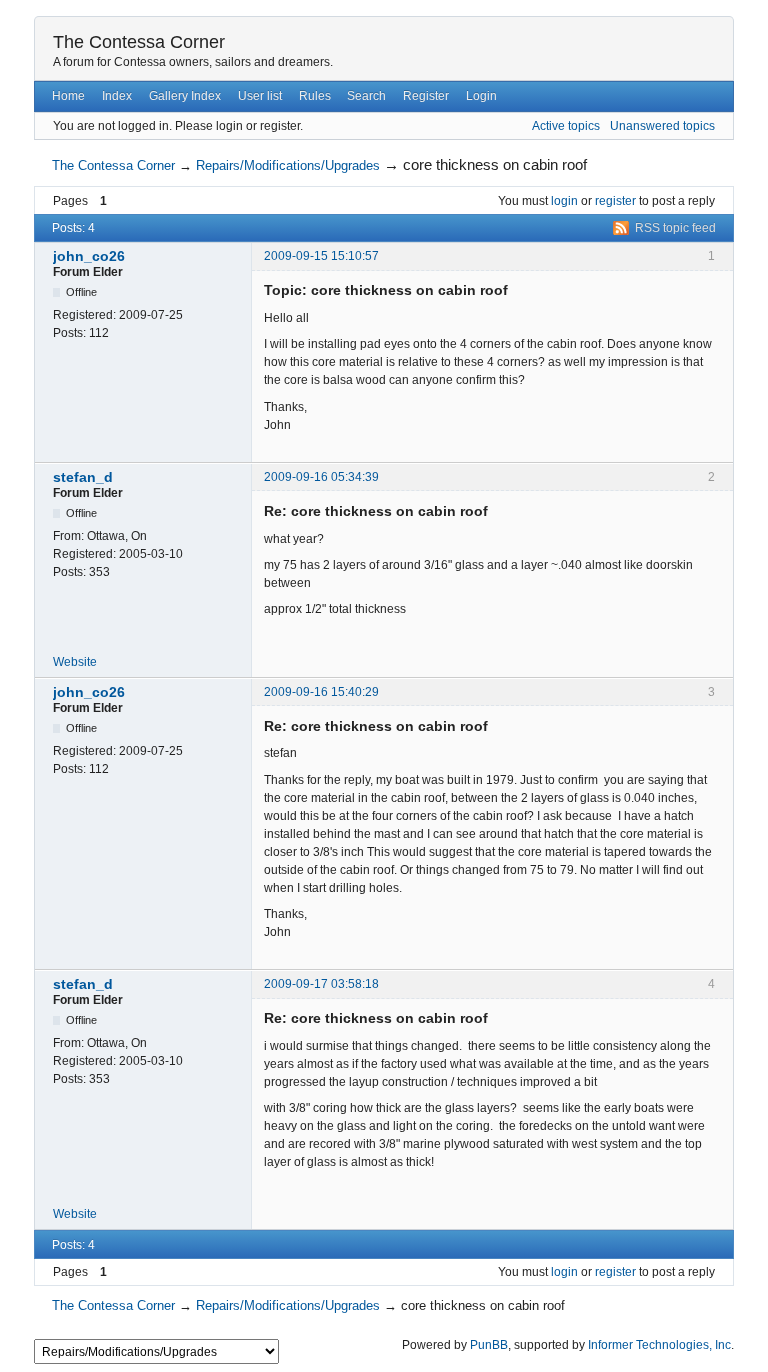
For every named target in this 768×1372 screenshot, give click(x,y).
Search (366, 96)
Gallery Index (185, 96)
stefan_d (83, 477)
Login (481, 96)
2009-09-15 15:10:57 (321, 256)
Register (426, 96)
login (564, 201)
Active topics (566, 126)
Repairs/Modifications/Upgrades (288, 165)
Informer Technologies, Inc (659, 1345)
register (615, 201)
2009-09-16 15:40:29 (321, 692)
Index (117, 96)
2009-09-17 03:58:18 (321, 984)
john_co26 (89, 256)
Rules (315, 96)
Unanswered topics (662, 126)
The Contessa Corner (139, 42)
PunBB (489, 1345)
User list (260, 96)
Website (75, 662)
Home (68, 96)
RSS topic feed (675, 228)
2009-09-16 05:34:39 (321, 477)
